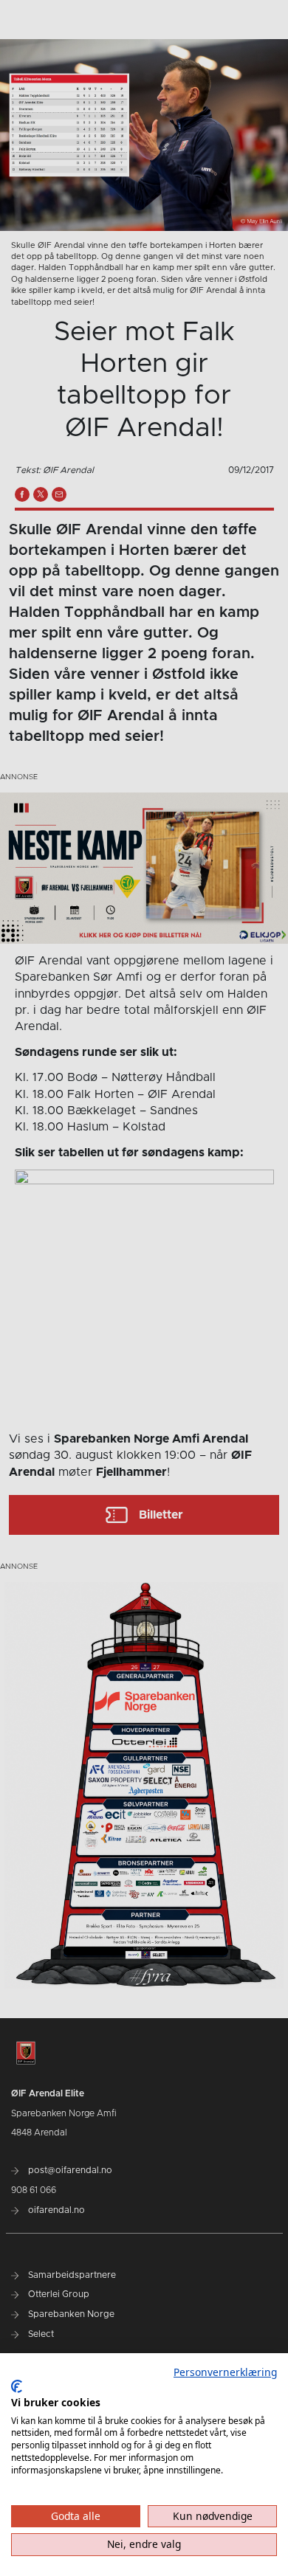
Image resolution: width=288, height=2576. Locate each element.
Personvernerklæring (225, 2372)
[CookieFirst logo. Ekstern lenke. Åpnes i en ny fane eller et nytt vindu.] (17, 2386)
